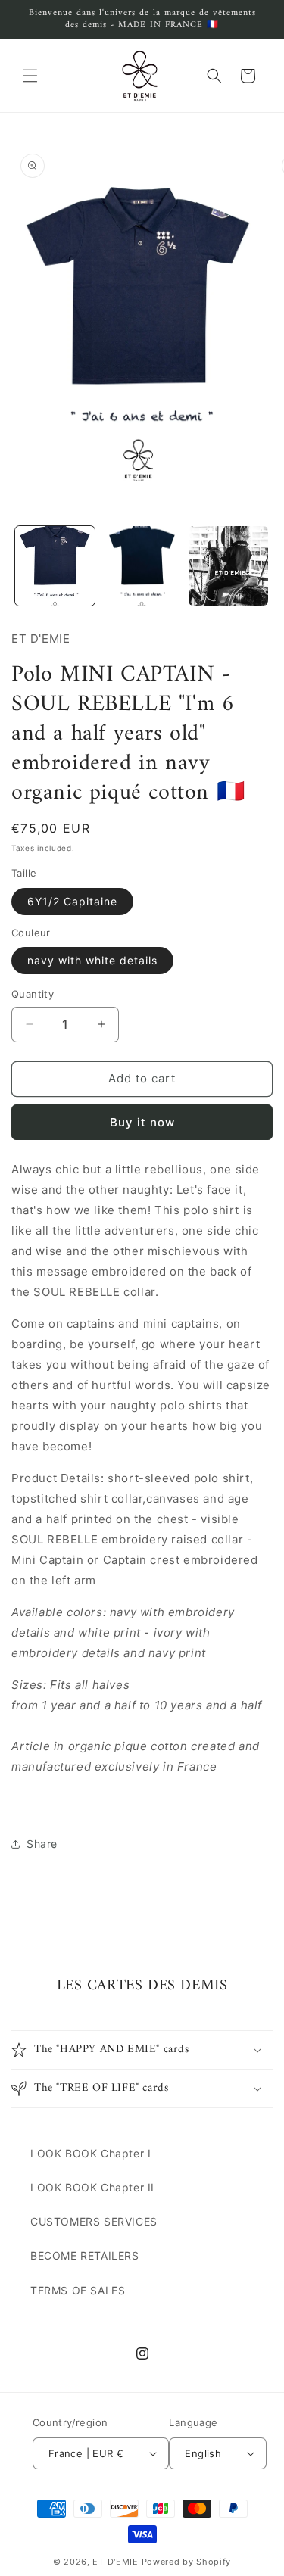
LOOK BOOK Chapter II (92, 2187)
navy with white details (92, 960)
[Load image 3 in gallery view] (228, 566)
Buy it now (142, 1122)
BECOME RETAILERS (85, 2255)
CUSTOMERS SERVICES (94, 2221)
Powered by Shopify (187, 2562)
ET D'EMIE (115, 2562)
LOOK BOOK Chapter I (91, 2153)
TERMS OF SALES (78, 2290)
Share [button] (42, 1844)
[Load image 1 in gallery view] (55, 566)
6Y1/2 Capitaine (72, 901)
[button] (30, 76)
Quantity (33, 994)
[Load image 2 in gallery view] (142, 566)
